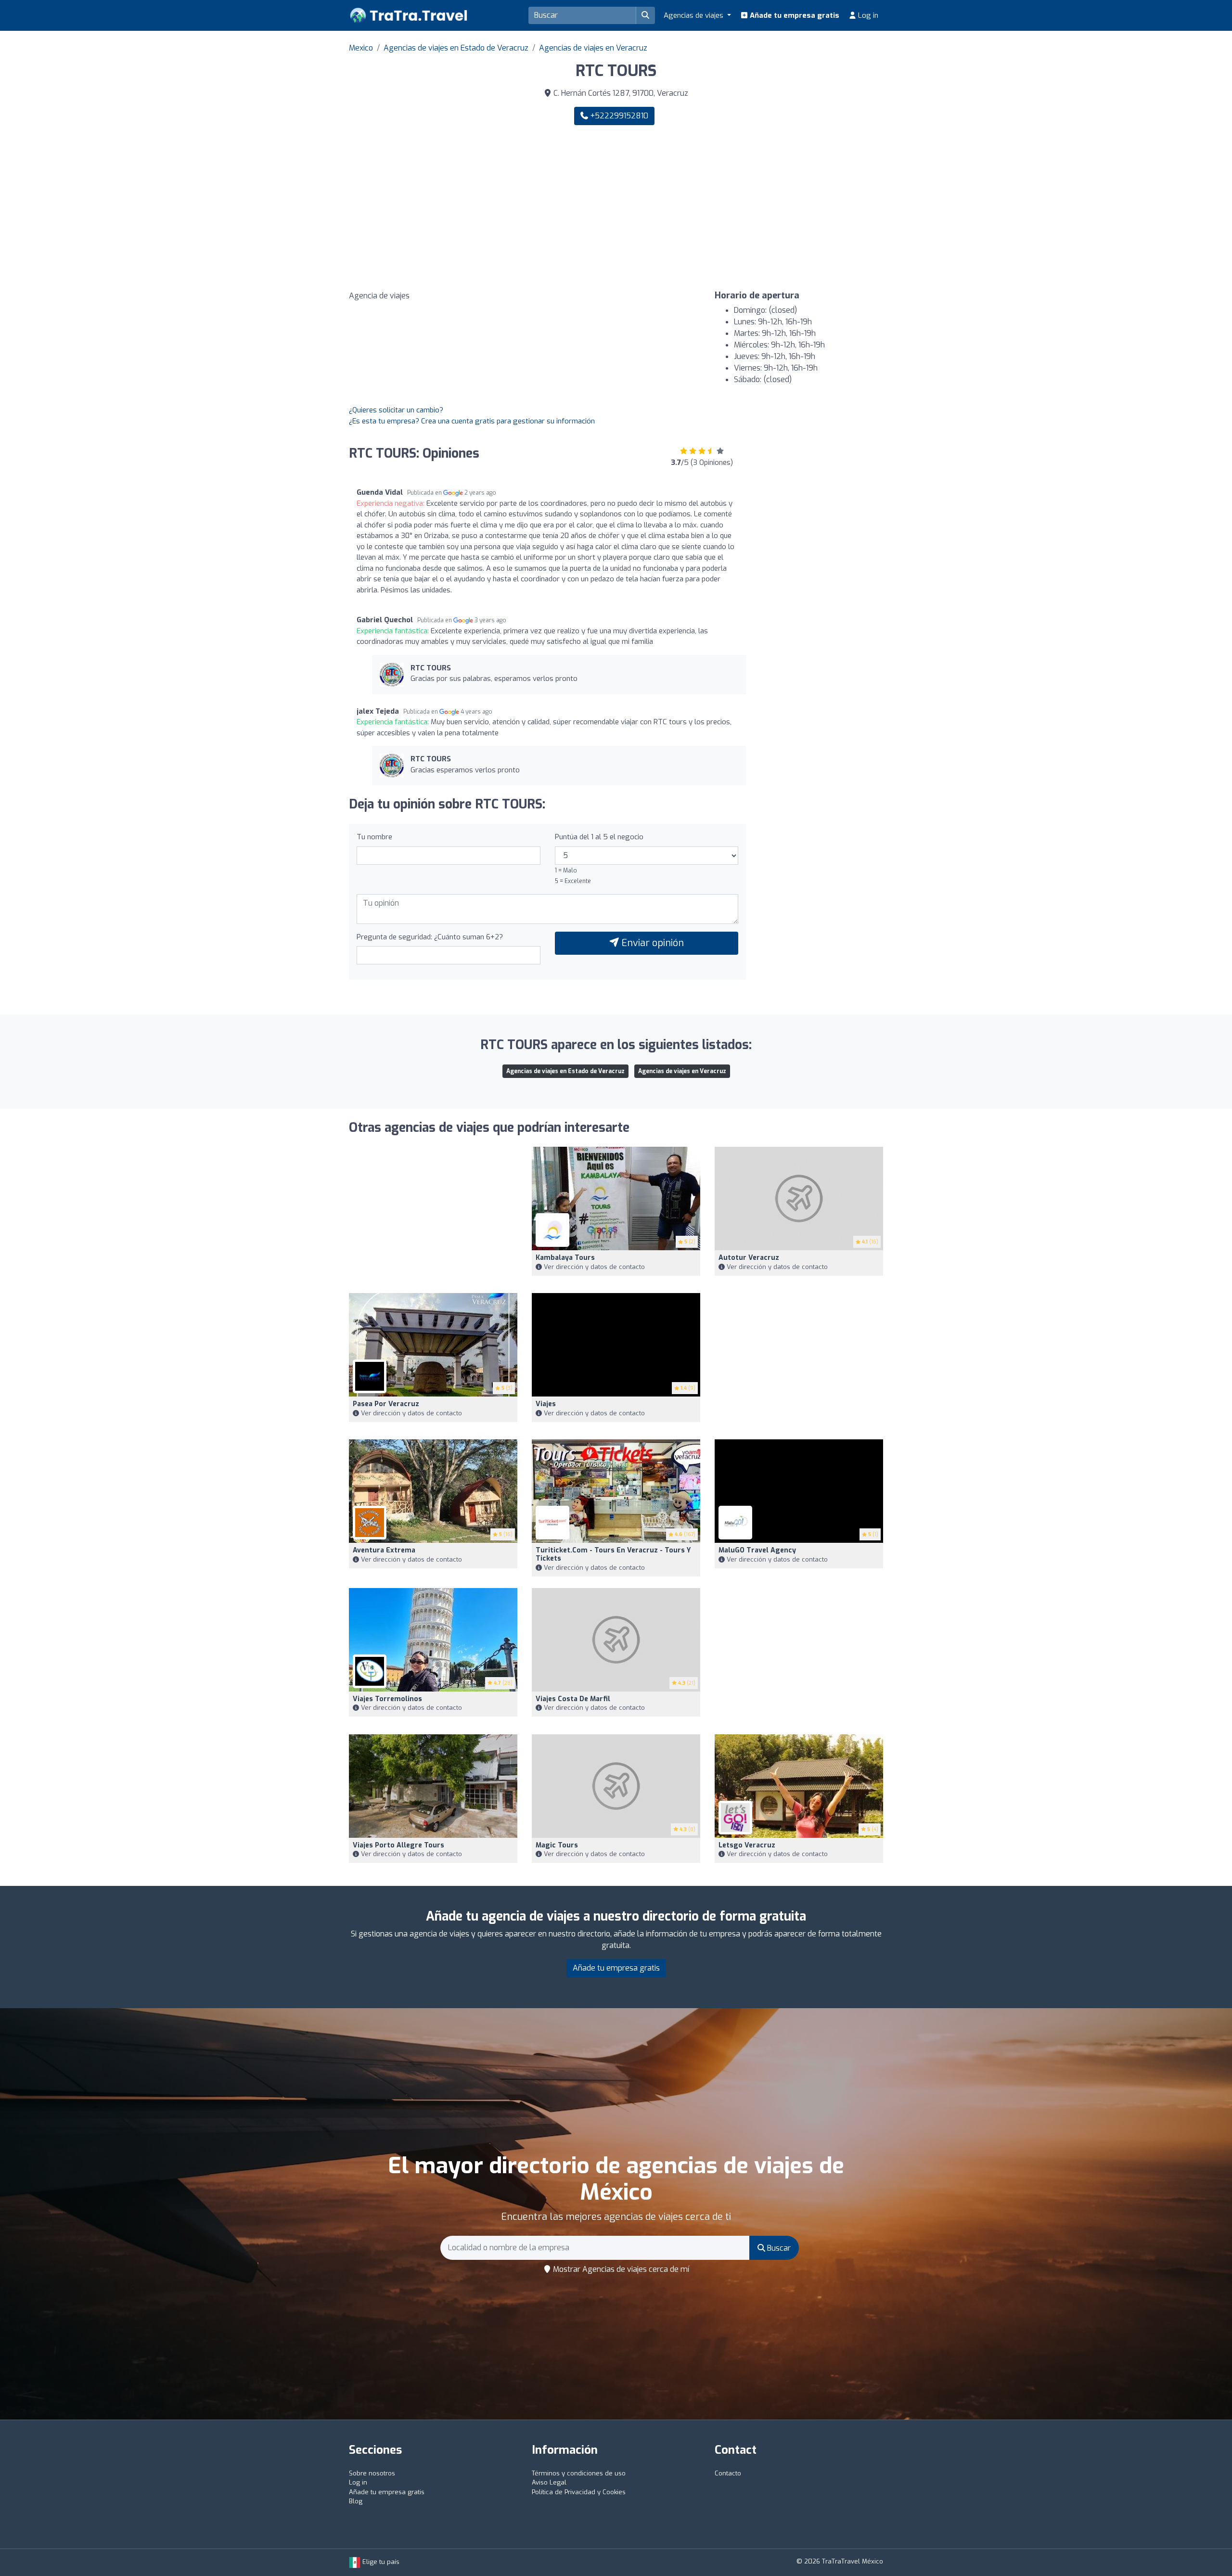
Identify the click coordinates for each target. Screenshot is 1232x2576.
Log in (867, 15)
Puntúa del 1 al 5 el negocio (599, 837)
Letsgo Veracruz (747, 1845)
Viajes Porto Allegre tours (398, 1845)
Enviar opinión (651, 943)
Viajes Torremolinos (387, 1699)
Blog (356, 2501)
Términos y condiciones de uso (579, 2473)
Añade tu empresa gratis (794, 15)
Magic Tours (557, 1845)
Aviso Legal (549, 2482)
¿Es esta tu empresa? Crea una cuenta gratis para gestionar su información (472, 421)
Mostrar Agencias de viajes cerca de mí (620, 2269)
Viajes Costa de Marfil (573, 1699)
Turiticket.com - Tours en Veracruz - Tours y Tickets (613, 1554)
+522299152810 (618, 116)
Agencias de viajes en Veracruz (593, 48)
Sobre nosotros (372, 2473)
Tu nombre (374, 837)
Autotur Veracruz (749, 1258)
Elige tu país (380, 2562)
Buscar (778, 2248)
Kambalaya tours (565, 1258)
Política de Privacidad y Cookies (579, 2492)
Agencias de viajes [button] (694, 15)
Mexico (361, 48)
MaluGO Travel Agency (757, 1550)
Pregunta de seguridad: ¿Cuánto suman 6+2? (430, 937)
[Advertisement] (753, 208)
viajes (546, 1404)
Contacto (728, 2473)
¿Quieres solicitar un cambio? (396, 410)
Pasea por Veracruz (386, 1404)
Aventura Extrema (384, 1550)
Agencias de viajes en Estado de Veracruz (456, 48)
